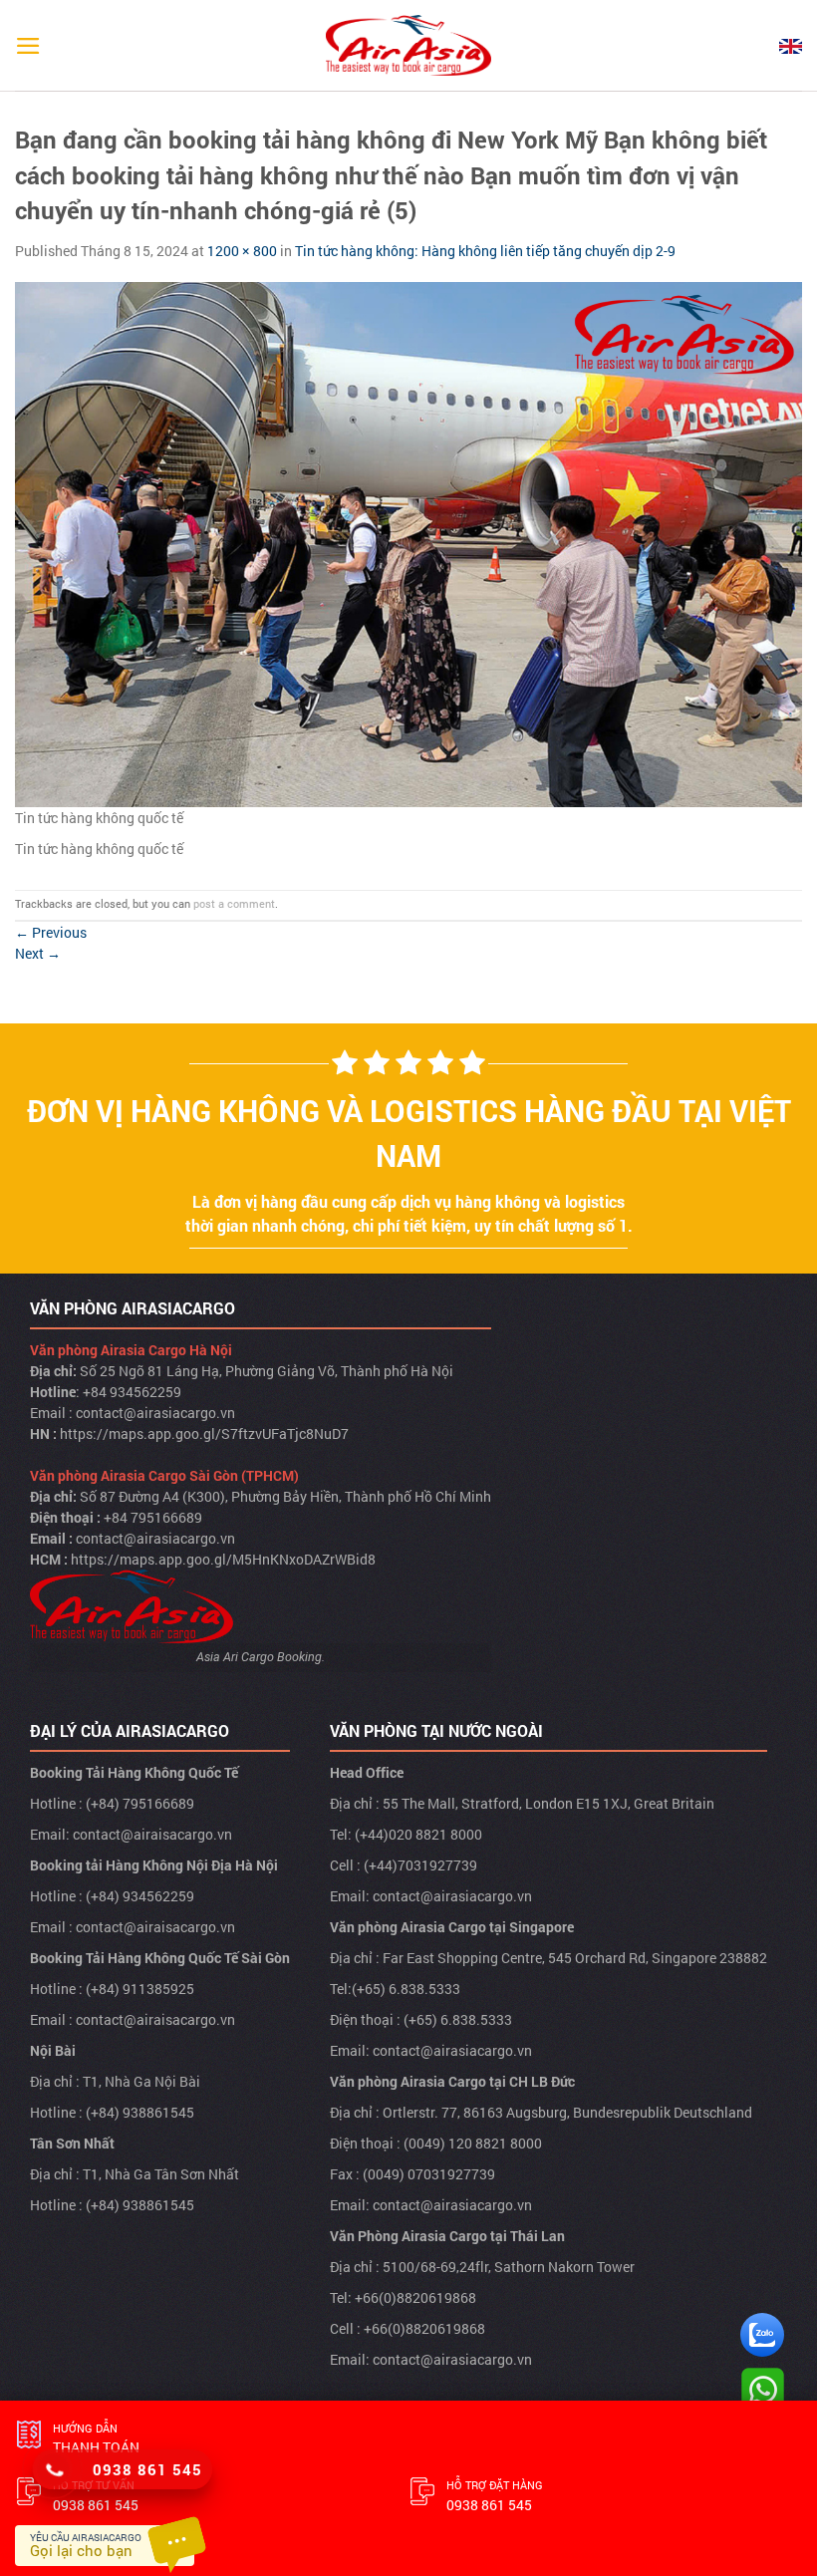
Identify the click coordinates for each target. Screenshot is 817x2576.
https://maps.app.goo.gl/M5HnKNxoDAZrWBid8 (223, 1559)
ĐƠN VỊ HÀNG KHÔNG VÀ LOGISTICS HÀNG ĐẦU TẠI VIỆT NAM (409, 1133)
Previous (51, 932)
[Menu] (28, 46)
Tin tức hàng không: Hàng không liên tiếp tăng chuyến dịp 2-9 (485, 251)
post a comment (234, 903)
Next (38, 953)
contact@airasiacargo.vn (155, 1413)
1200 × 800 (242, 251)
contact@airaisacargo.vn (152, 1834)
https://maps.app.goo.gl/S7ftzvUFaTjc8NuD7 (204, 1433)
